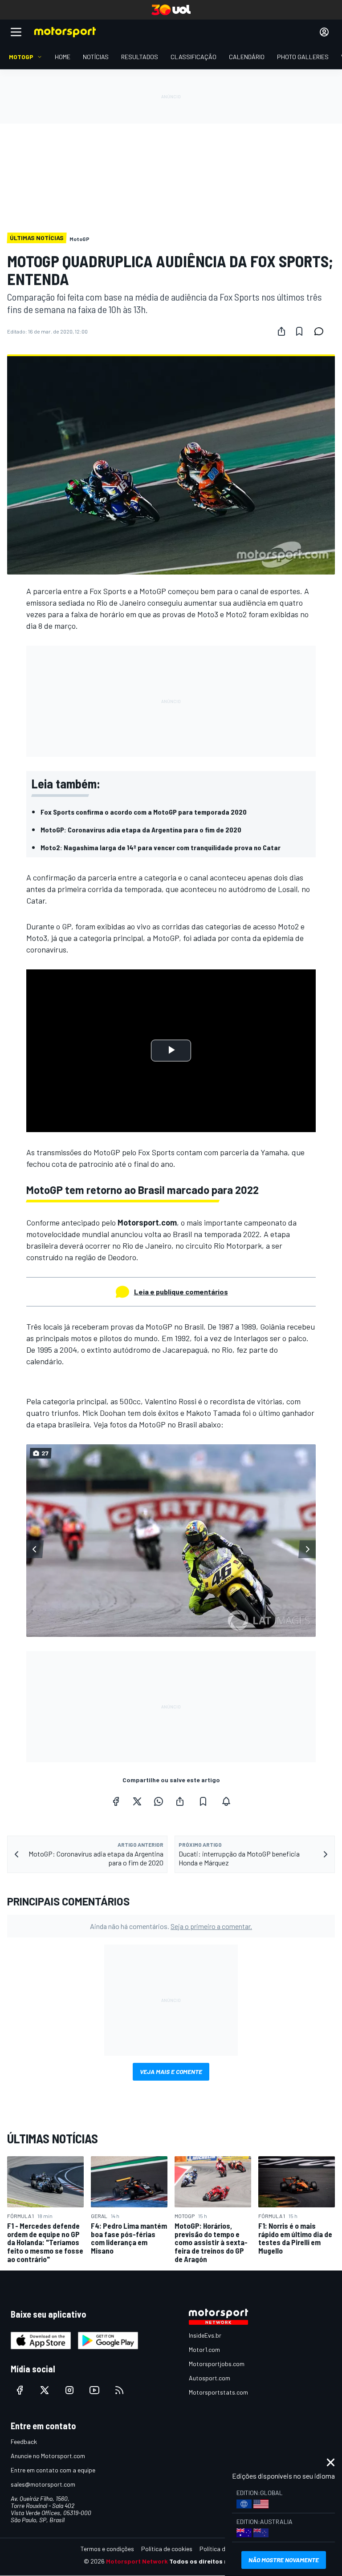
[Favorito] (299, 331)
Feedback (24, 2441)
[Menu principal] (16, 32)
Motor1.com (204, 2349)
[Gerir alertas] (226, 1801)
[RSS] (119, 2390)
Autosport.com (210, 2378)
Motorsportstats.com (218, 2392)
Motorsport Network (137, 2561)
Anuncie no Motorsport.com (48, 2456)
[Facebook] (116, 1801)
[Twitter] (137, 1801)
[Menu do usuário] (324, 32)
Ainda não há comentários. (171, 1926)
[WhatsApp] (159, 1801)
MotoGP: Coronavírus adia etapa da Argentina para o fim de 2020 (141, 830)
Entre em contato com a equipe (53, 2470)
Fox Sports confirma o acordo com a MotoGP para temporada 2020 (144, 812)
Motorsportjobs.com (217, 2364)
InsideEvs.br (205, 2335)
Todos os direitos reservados (214, 2561)
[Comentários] (322, 331)
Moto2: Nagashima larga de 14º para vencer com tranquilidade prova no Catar (161, 847)
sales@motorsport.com (43, 2484)
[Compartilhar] (281, 331)
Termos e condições (107, 2549)
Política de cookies (167, 2549)
